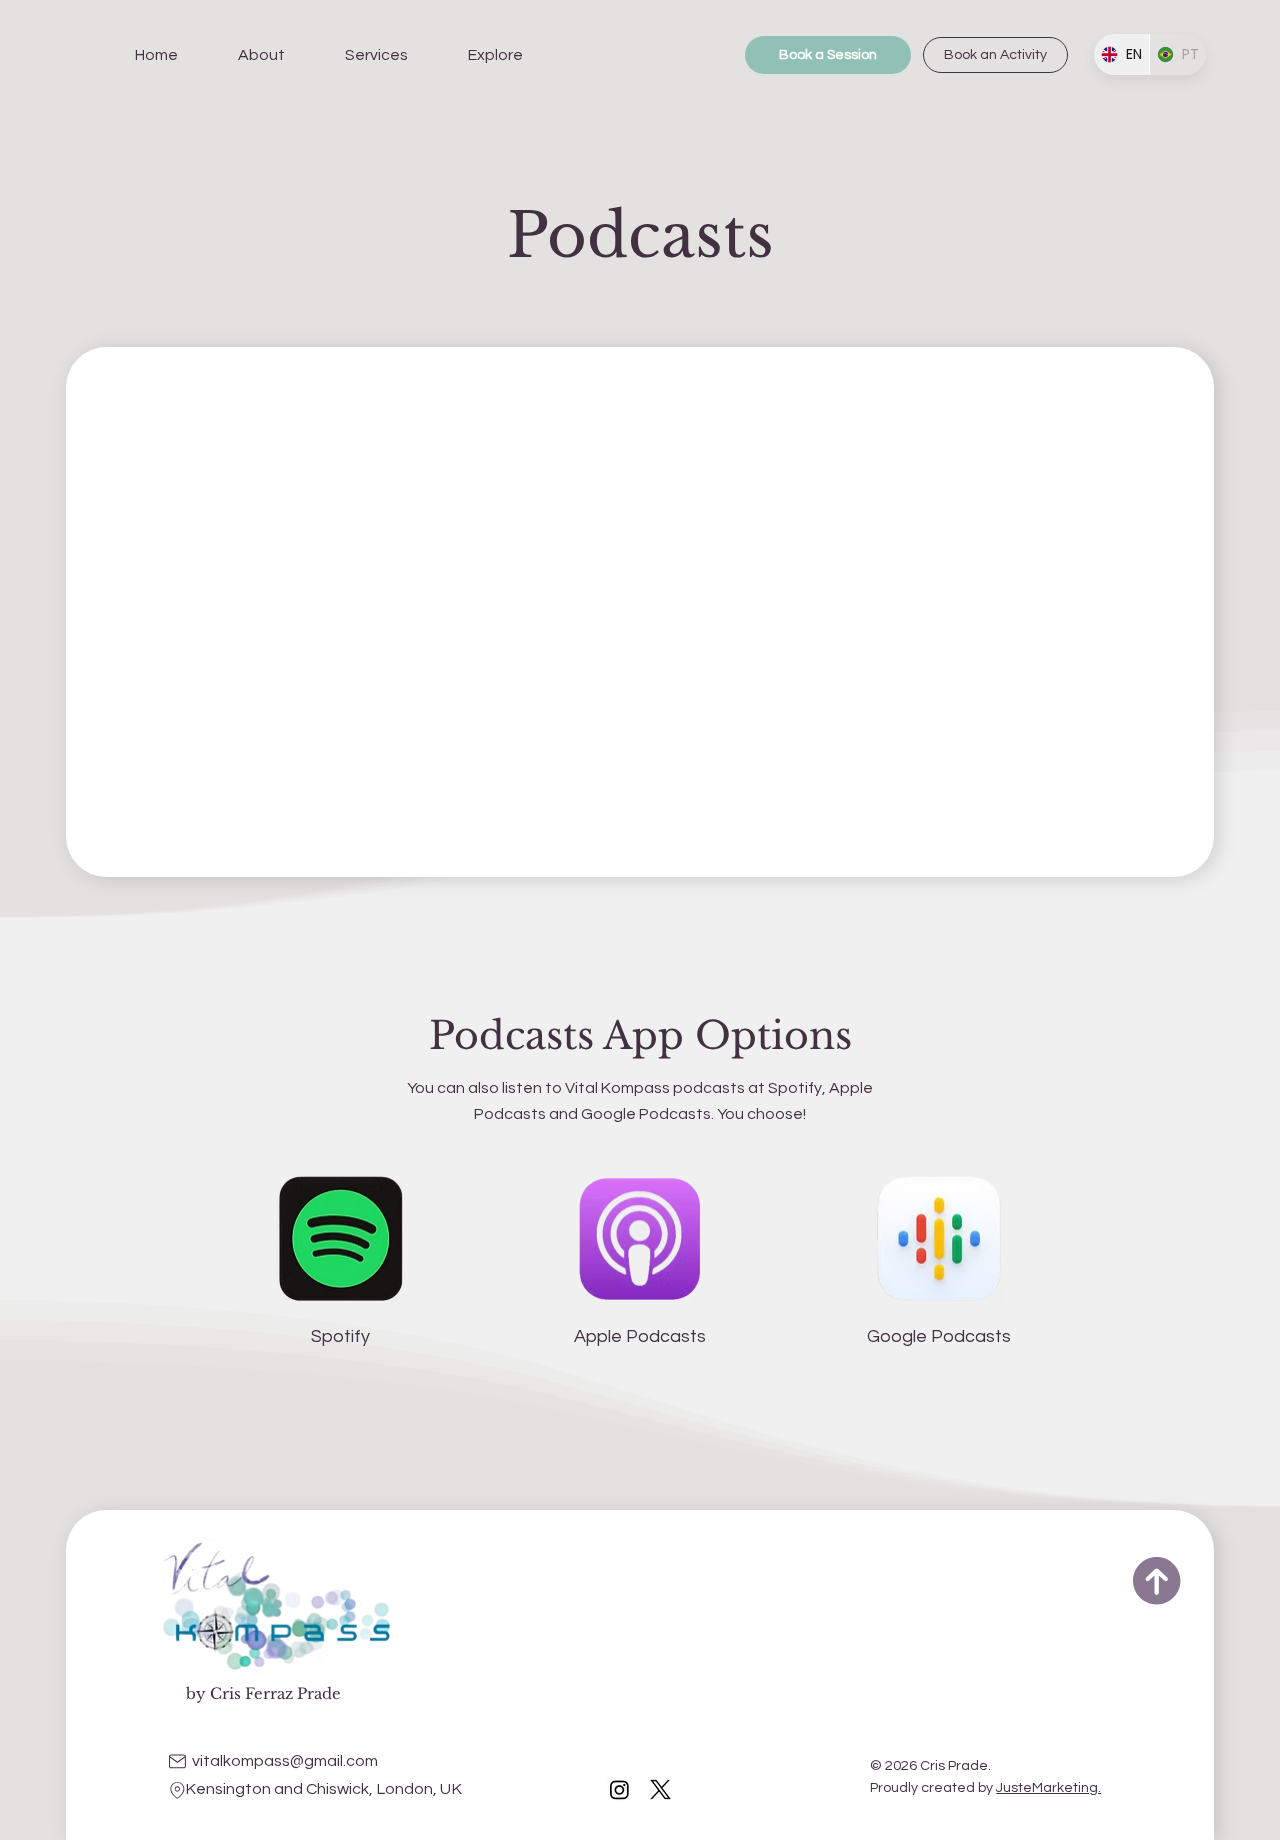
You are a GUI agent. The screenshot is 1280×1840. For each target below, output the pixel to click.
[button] (261, 55)
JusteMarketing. (1048, 1787)
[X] (660, 1789)
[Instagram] (619, 1789)
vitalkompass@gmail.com (285, 1761)
